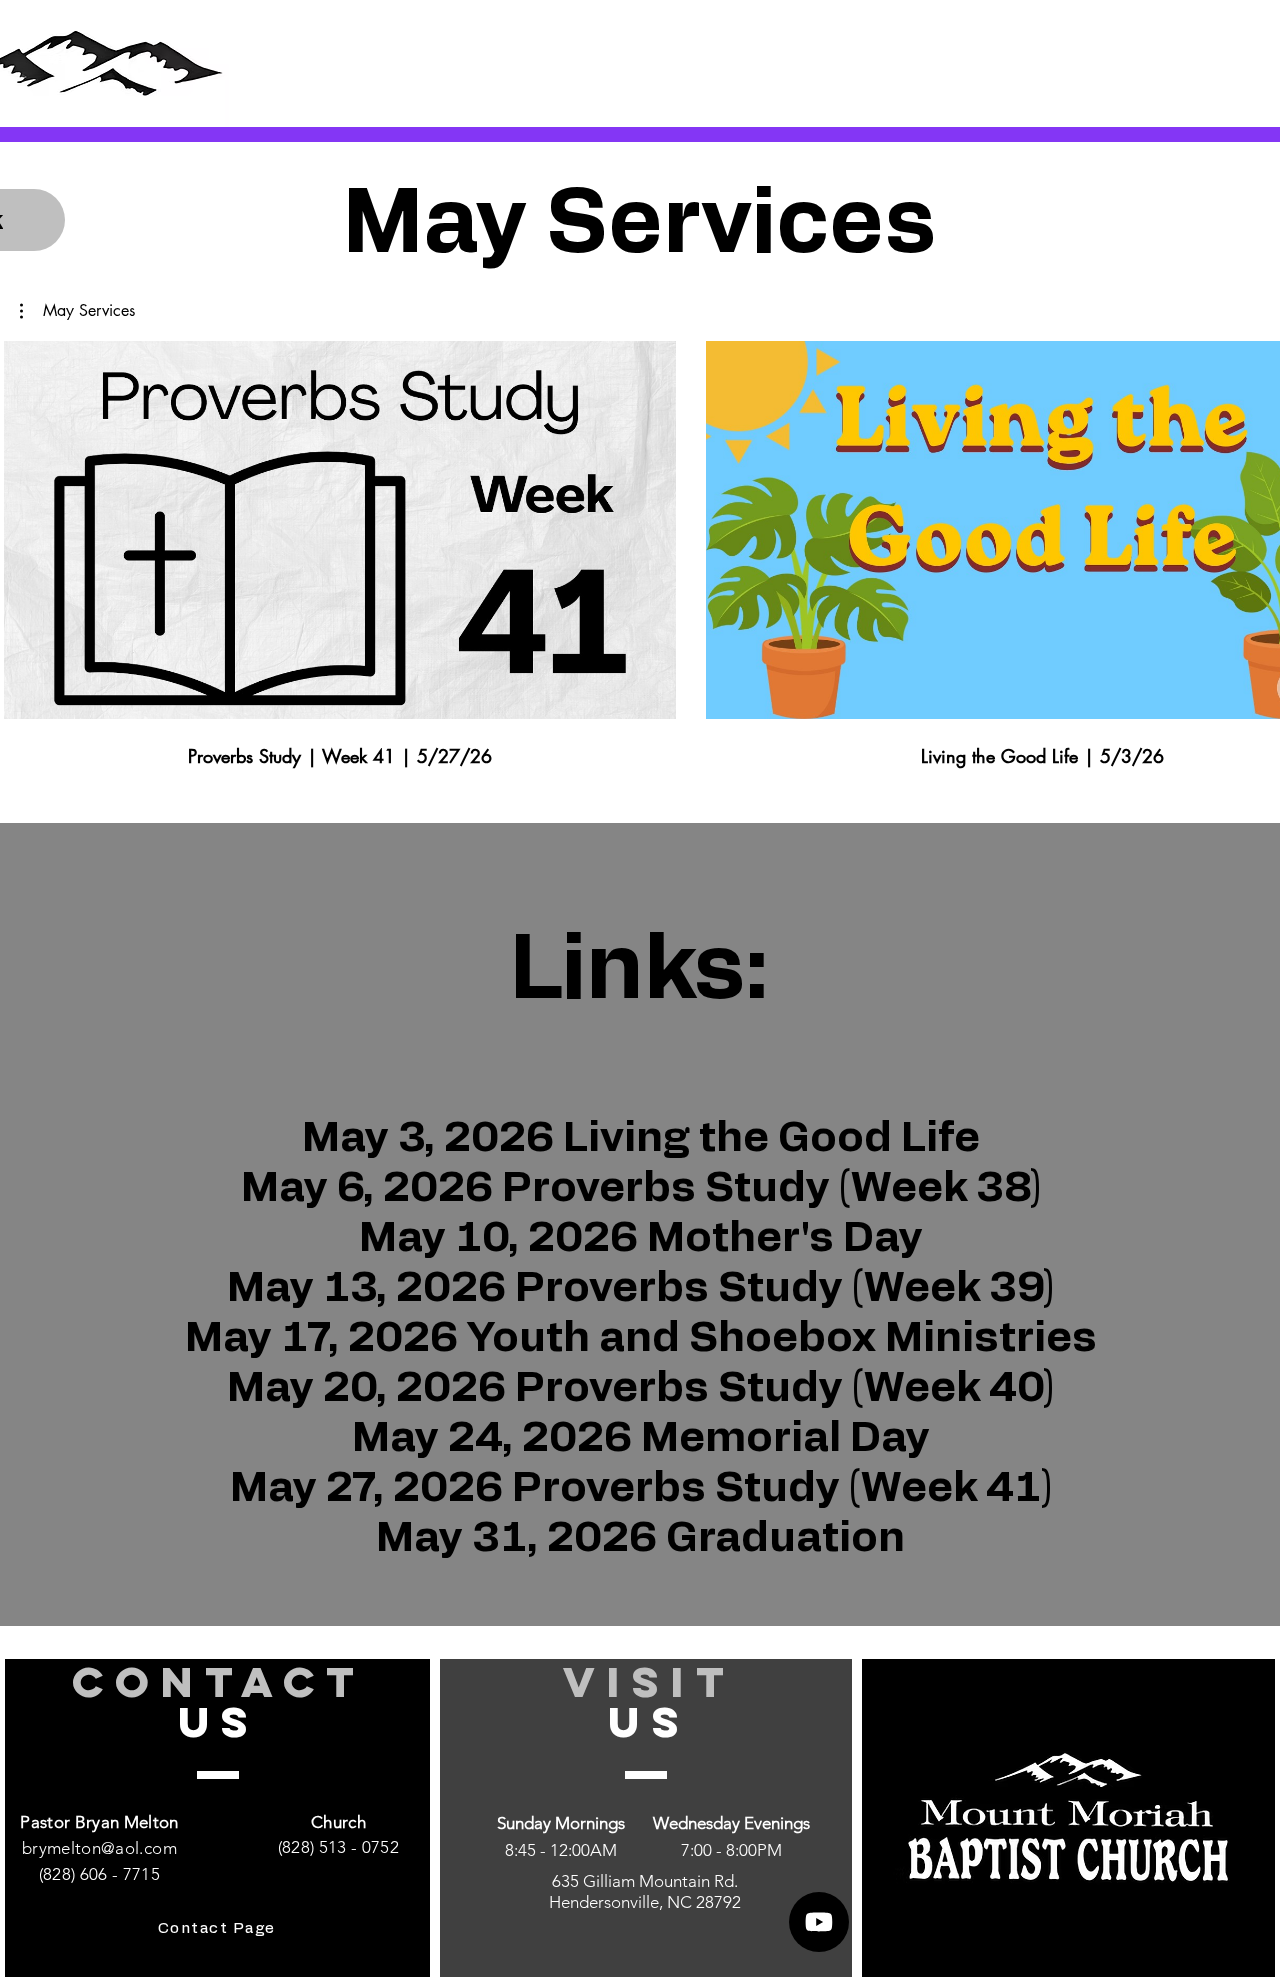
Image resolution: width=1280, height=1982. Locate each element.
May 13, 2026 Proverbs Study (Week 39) (640, 1288)
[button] (77, 311)
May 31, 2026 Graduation (640, 1538)
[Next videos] (1252, 526)
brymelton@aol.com (99, 1848)
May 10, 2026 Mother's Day (641, 1238)
